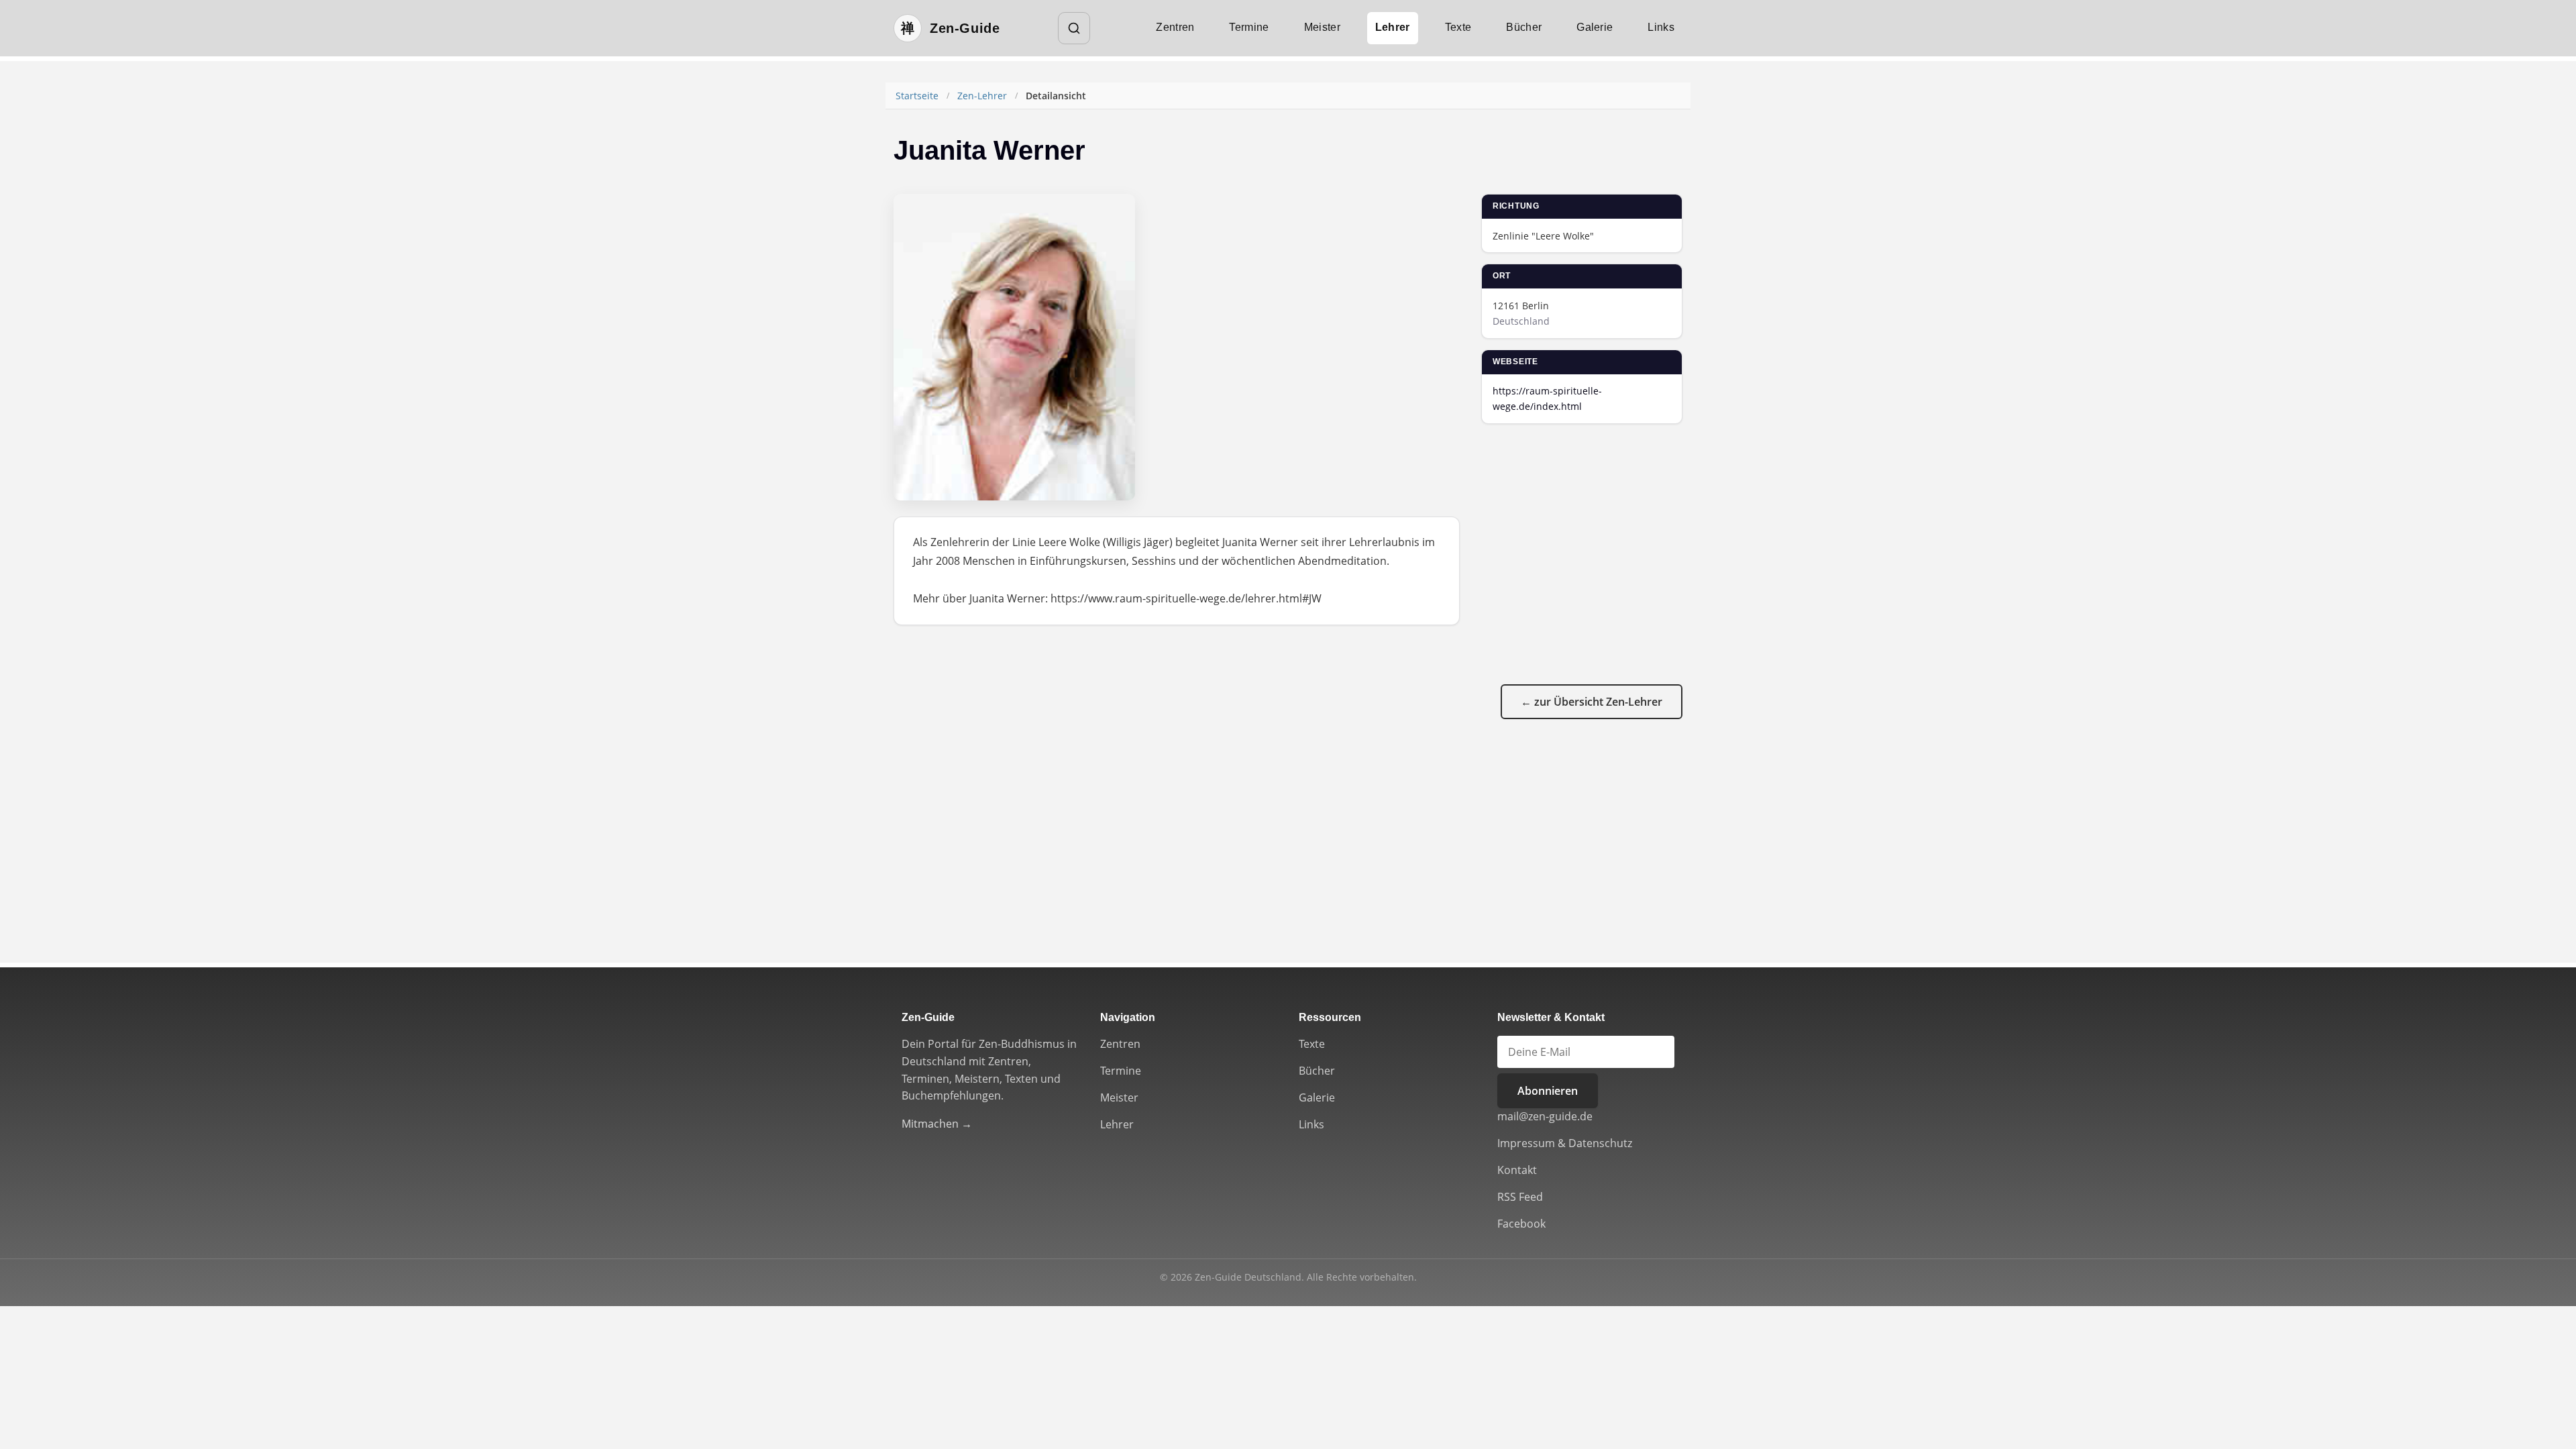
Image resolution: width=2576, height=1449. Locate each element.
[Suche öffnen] (1074, 28)
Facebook (1521, 1224)
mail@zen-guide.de (1545, 1116)
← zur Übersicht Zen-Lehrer (1592, 702)
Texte (1458, 27)
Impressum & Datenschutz (1565, 1143)
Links (1661, 27)
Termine (1249, 27)
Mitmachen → (937, 1124)
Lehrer (1393, 27)
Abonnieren (1548, 1091)
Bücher (1524, 27)
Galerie (1595, 27)
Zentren (1175, 27)
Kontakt (1517, 1170)
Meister (1322, 27)
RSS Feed (1520, 1197)
